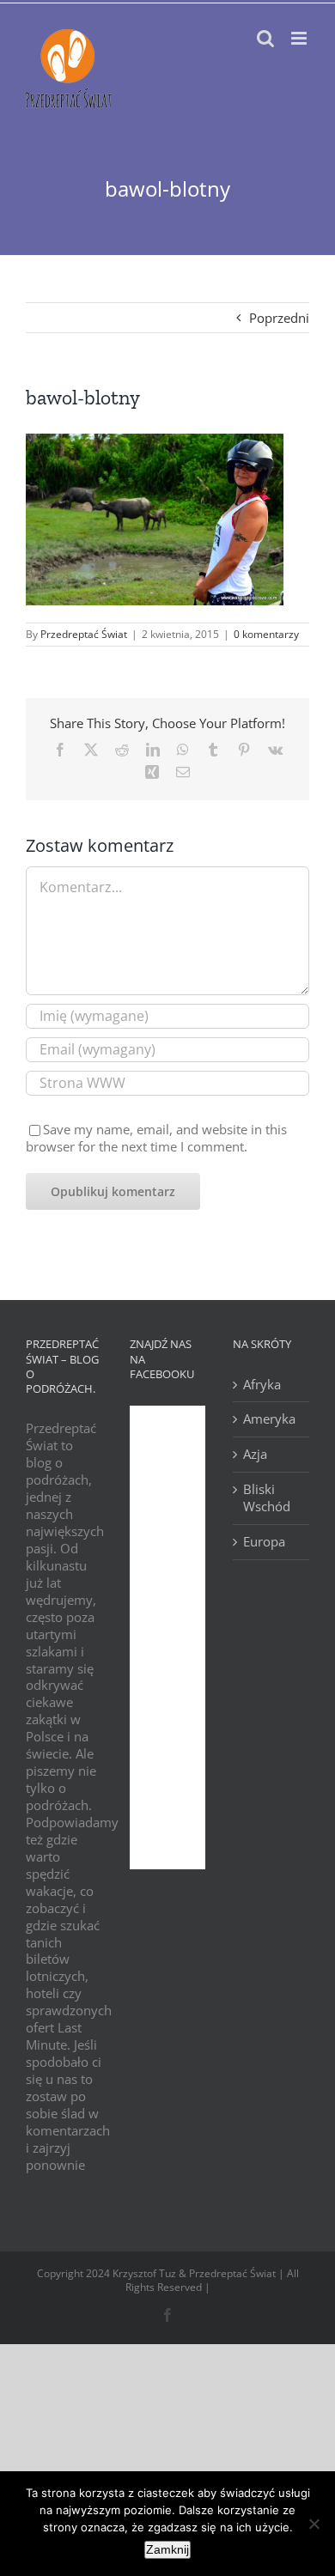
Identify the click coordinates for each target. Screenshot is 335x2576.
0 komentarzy (266, 634)
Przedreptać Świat (84, 634)
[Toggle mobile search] (265, 38)
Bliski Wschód (267, 1498)
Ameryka (269, 1419)
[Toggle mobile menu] (300, 38)
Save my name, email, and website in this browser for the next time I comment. (156, 1138)
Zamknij (167, 2549)
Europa (264, 1542)
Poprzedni (279, 318)
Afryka (262, 1385)
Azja (255, 1454)
